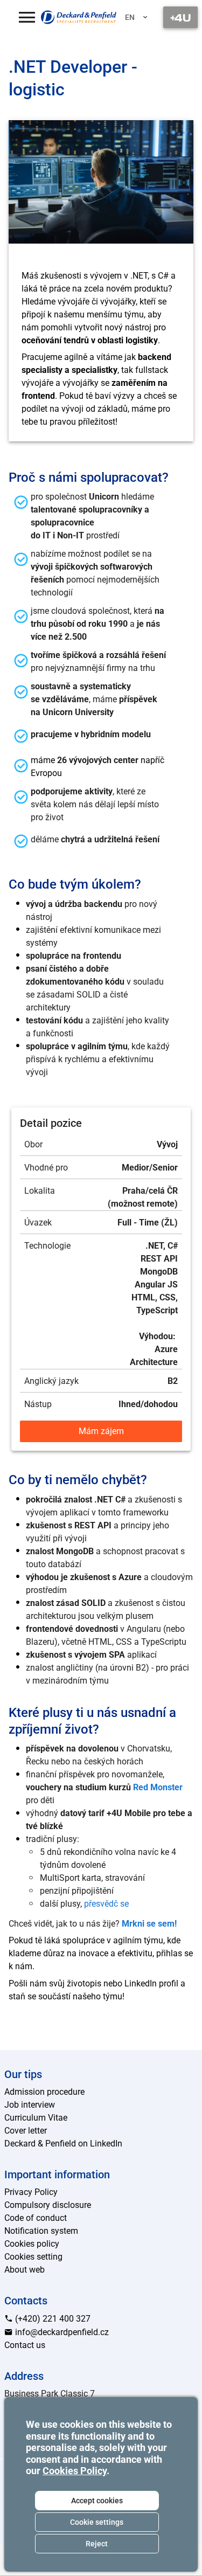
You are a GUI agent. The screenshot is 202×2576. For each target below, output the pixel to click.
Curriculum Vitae (36, 2118)
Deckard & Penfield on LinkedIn (63, 2144)
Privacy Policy (31, 2192)
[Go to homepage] (79, 17)
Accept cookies (97, 2501)
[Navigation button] (180, 17)
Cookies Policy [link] (75, 2471)
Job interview (30, 2105)
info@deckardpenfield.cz (61, 2332)
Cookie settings (97, 2522)
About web (25, 2270)
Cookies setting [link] (33, 2257)
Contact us (25, 2345)
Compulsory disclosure (48, 2205)
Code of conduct (36, 2218)
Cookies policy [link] (32, 2244)
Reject (97, 2544)
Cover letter (26, 2131)
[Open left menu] (27, 17)
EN (130, 17)
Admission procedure (44, 2092)
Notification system (41, 2231)
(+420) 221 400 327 (52, 2319)
